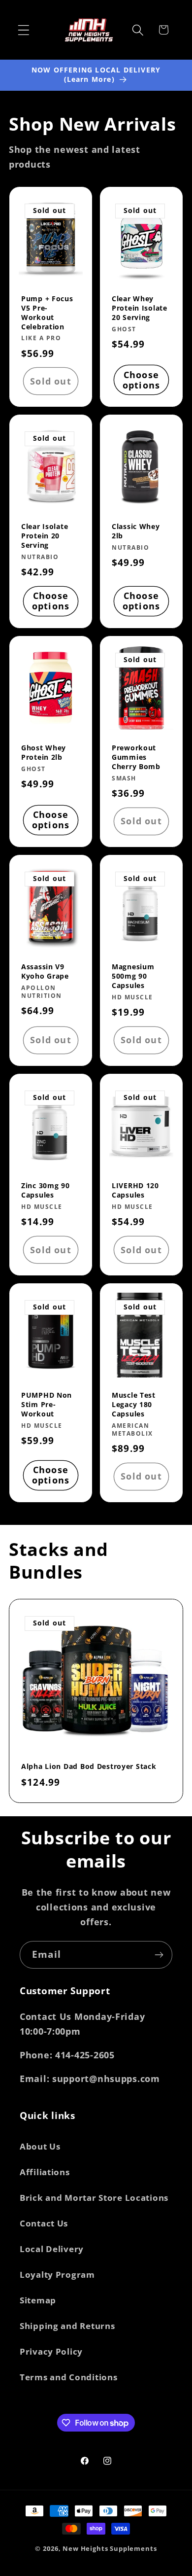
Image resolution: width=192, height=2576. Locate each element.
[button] (24, 30)
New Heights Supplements (110, 2548)
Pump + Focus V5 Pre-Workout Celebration (47, 313)
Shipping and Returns (67, 2326)
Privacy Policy (51, 2351)
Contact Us (44, 2223)
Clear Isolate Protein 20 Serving (45, 536)
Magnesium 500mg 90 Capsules (133, 976)
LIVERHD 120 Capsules (135, 1190)
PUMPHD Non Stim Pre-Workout (47, 1404)
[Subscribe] (159, 1955)
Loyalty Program (57, 2275)
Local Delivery (52, 2249)
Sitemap (38, 2300)
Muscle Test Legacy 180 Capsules (134, 1404)
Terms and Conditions (68, 2377)
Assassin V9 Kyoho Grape (45, 971)
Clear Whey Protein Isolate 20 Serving (140, 308)
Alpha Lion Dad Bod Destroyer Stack (89, 1766)
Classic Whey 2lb (136, 532)
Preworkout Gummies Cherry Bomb (136, 758)
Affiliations (45, 2172)
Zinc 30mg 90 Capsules (46, 1190)
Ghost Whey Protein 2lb (44, 753)
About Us (40, 2146)
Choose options (141, 380)
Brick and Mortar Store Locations (94, 2198)
